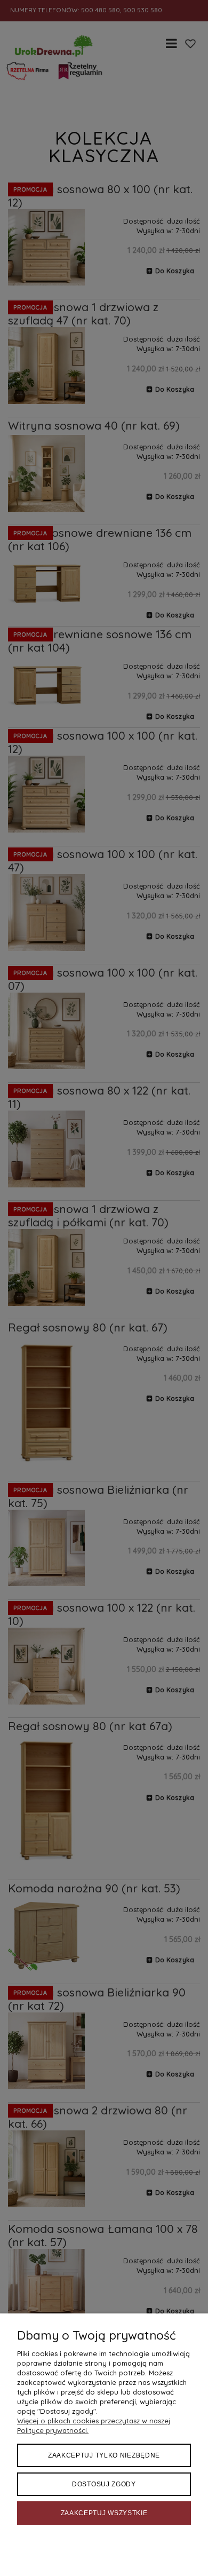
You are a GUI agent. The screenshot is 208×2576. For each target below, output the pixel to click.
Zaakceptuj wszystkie (104, 2513)
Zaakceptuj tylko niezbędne (104, 2455)
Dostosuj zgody (104, 2484)
